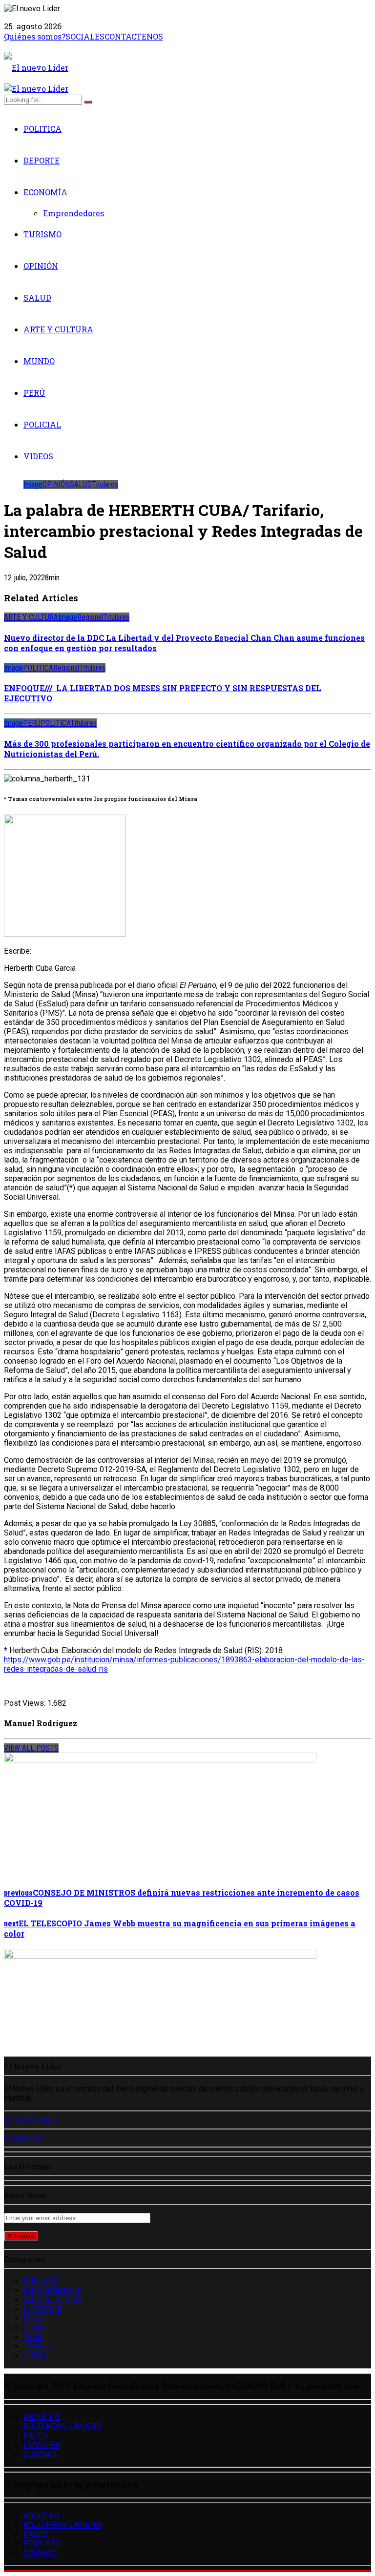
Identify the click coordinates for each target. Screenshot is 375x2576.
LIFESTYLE (42, 2309)
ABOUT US (42, 2417)
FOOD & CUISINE (53, 2300)
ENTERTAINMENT (54, 2291)
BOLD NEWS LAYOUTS (62, 2426)
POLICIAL (42, 424)
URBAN (36, 2356)
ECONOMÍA (45, 192)
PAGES (35, 2436)
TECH (33, 2337)
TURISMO (42, 234)
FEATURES (42, 2445)
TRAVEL (37, 2346)
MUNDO (39, 361)
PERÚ (34, 393)
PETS (33, 2319)
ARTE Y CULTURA (58, 329)
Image (33, 484)
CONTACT (40, 2454)
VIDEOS (38, 456)
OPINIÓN (41, 266)
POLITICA (42, 129)
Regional (90, 617)
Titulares (105, 484)
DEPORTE (42, 160)
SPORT (36, 2328)
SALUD (37, 297)
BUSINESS (42, 2281)
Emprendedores (73, 213)
